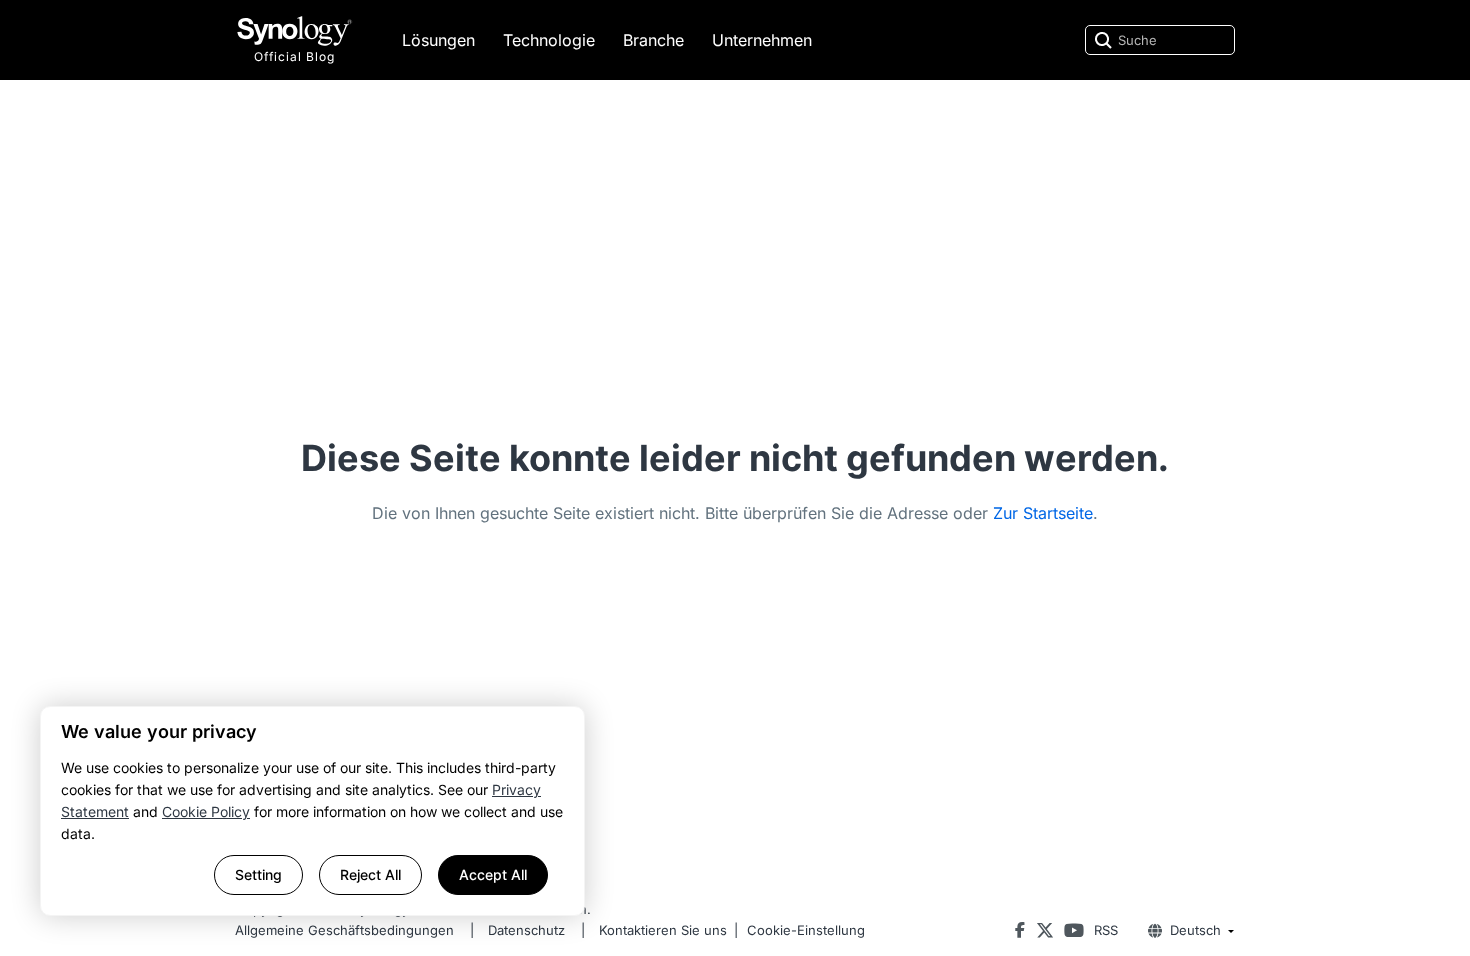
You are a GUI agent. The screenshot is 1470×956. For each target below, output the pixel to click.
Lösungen (438, 40)
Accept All (493, 874)
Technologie (549, 40)
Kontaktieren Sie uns (663, 930)
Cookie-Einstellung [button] (806, 930)
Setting (258, 874)
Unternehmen (762, 40)
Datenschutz (526, 930)
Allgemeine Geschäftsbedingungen (344, 930)
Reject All (370, 874)
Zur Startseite (1043, 513)
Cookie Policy (206, 811)
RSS (1106, 930)
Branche (653, 40)
